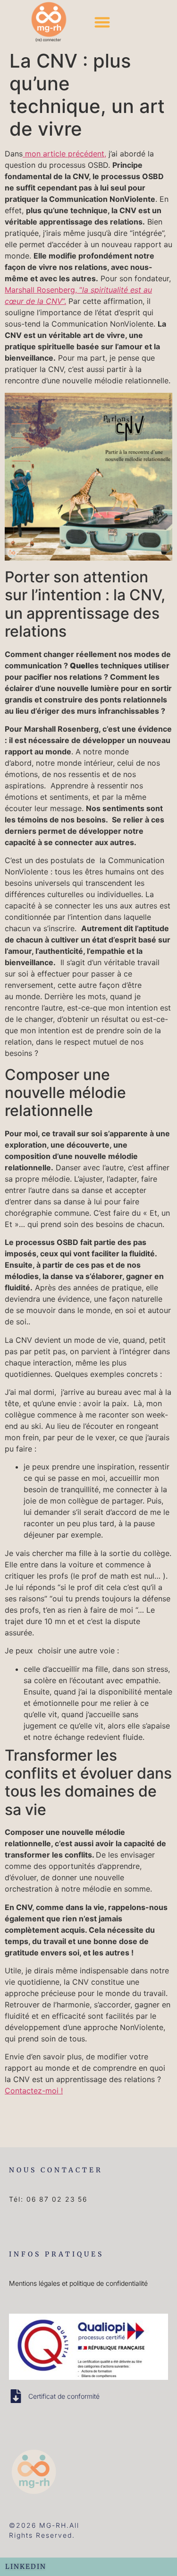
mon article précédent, (64, 154)
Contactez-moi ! (34, 2091)
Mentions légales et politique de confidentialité (78, 2283)
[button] (103, 22)
